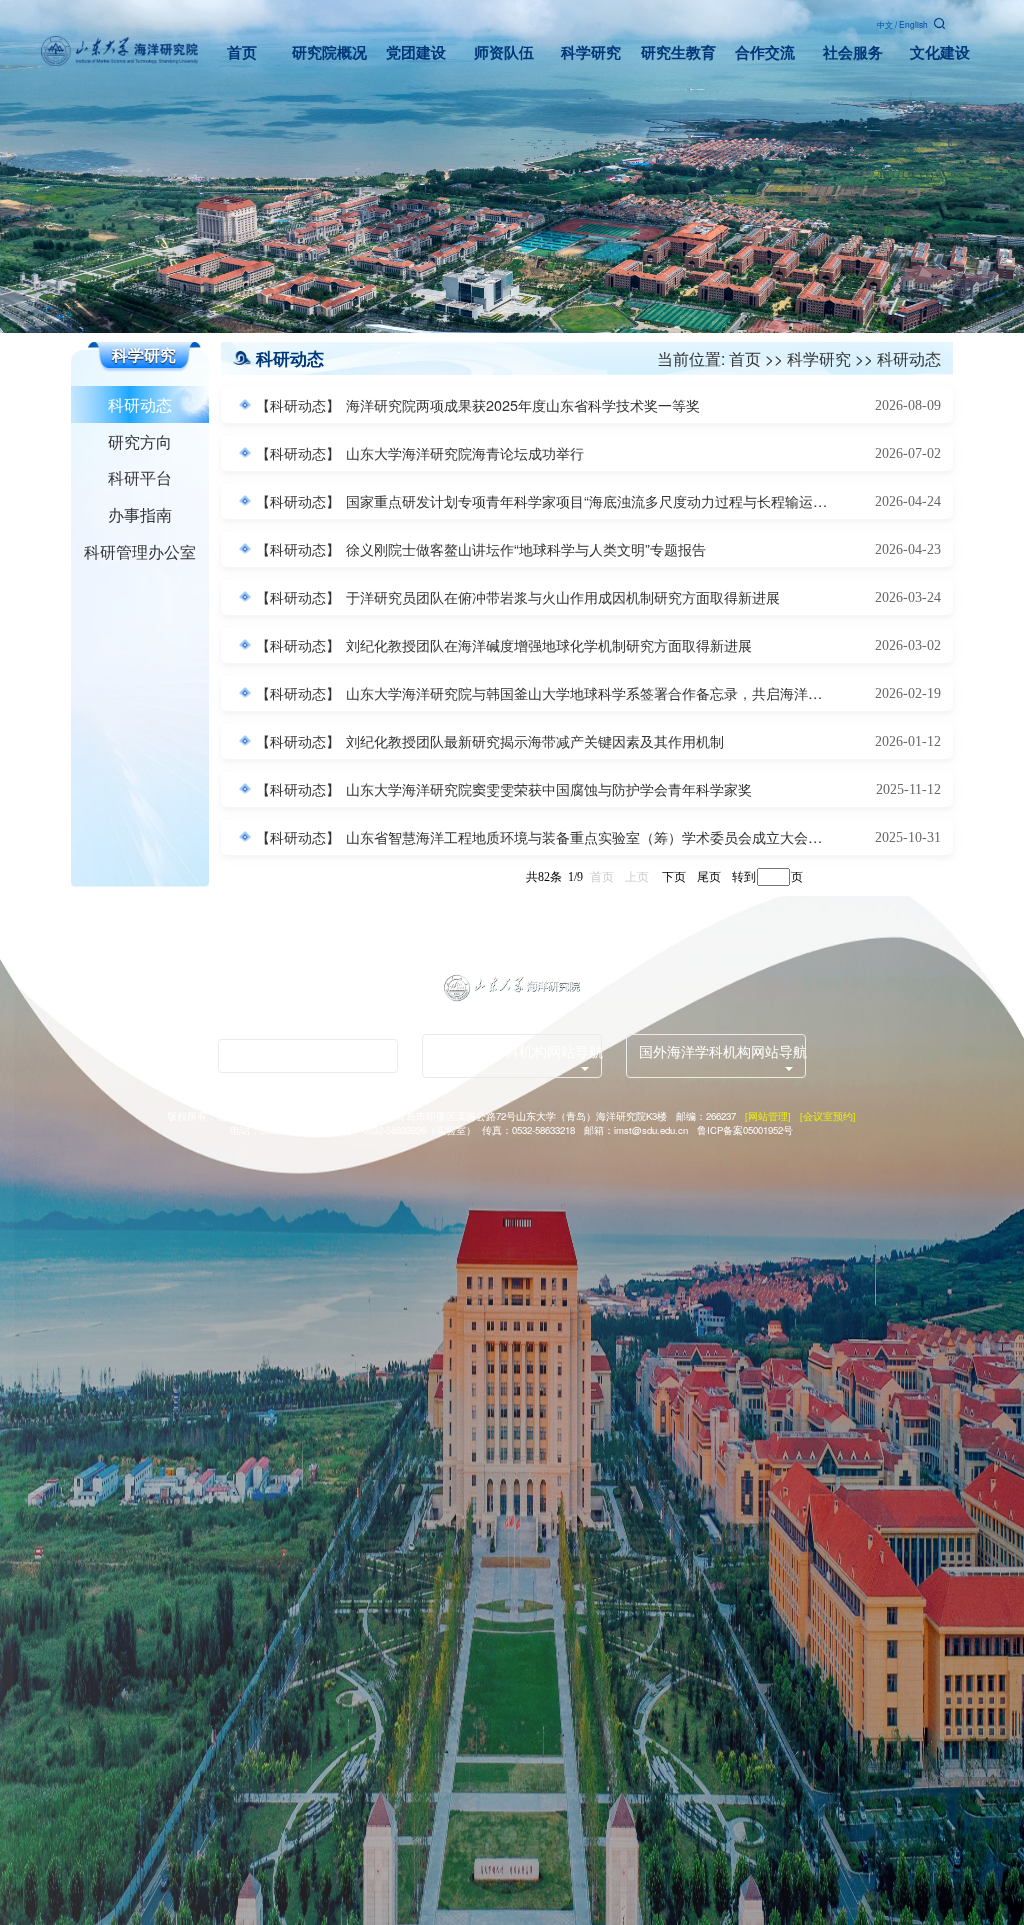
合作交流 (765, 52)
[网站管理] (768, 1116)
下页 (674, 876)
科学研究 (591, 52)
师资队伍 (504, 52)
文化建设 (940, 52)
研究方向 (140, 441)
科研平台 (140, 477)
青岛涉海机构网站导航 (301, 1056)
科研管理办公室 (140, 551)
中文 (885, 24)
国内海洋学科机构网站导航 (518, 1051)
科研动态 (140, 404)
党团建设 (416, 52)
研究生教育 (678, 52)
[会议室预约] (828, 1116)
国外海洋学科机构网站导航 (722, 1051)
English (913, 24)
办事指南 (140, 514)
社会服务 (853, 52)
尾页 (709, 876)
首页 (242, 52)
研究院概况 (329, 52)
